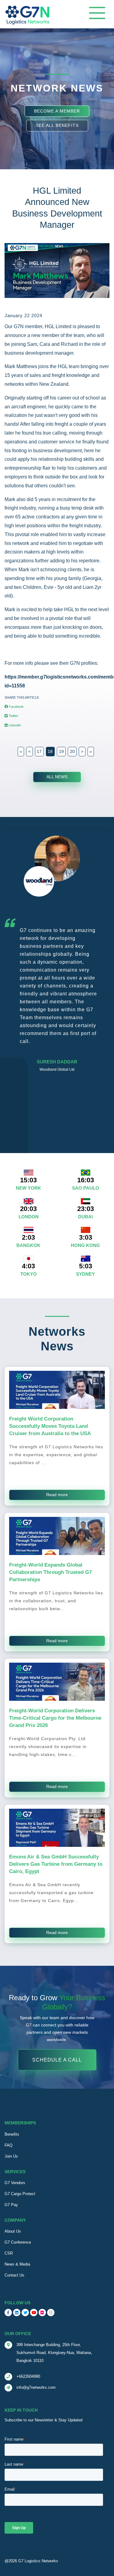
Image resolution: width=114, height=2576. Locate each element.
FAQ (9, 2145)
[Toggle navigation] (97, 13)
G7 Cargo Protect (20, 2194)
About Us (13, 2231)
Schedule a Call (57, 2060)
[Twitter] (25, 2313)
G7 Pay (11, 2205)
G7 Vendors (15, 2183)
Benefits (12, 2134)
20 (72, 751)
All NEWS (57, 777)
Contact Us (14, 2275)
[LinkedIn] (17, 2313)
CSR (9, 2253)
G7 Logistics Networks (38, 2561)
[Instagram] (51, 2313)
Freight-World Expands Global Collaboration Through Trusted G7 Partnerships (50, 1572)
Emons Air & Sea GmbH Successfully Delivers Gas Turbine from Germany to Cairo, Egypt (56, 1864)
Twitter (13, 716)
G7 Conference (18, 2242)
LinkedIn (14, 725)
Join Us (11, 2156)
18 (50, 751)
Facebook (16, 707)
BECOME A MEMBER (57, 111)
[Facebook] (8, 2313)
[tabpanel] (57, 961)
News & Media (17, 2264)
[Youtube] (34, 2313)
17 (39, 751)
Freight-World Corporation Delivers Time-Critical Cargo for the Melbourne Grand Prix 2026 (55, 1718)
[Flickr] (42, 2313)
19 (61, 751)
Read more (57, 1495)
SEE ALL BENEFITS (57, 125)
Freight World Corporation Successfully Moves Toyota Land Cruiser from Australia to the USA (50, 1426)
